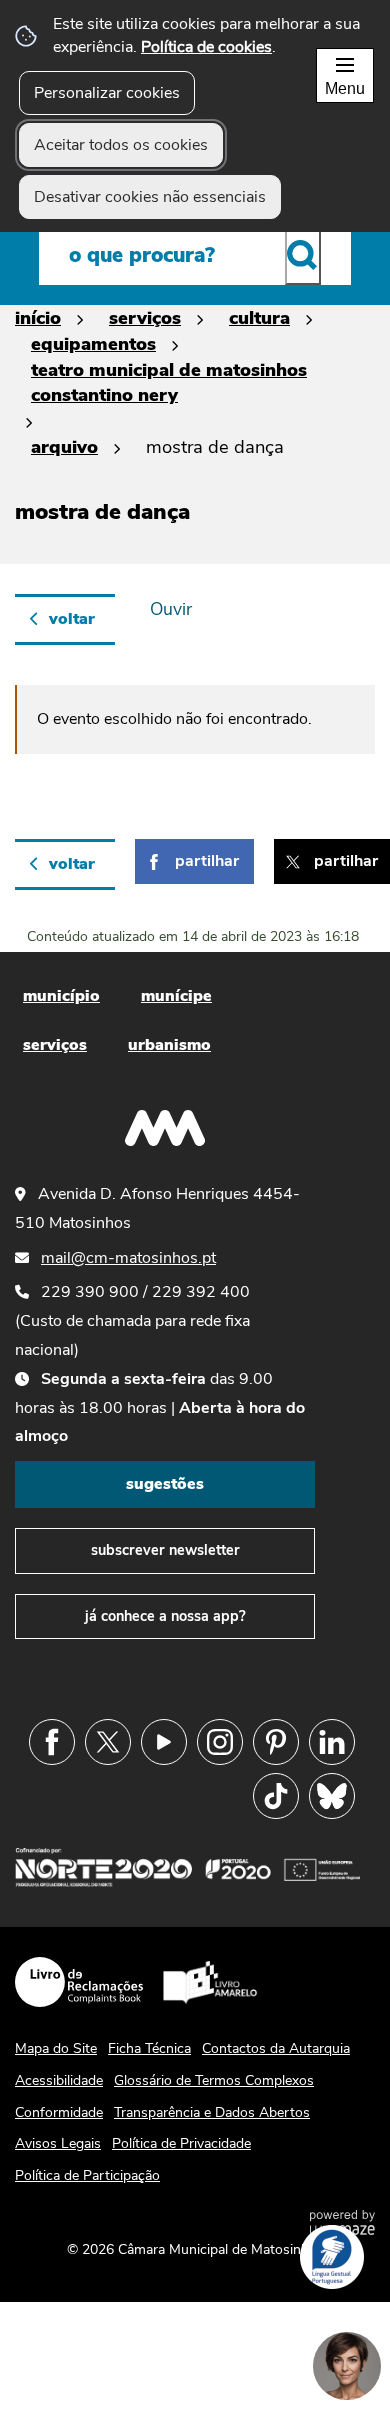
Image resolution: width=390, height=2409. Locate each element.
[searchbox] (195, 255)
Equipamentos (93, 343)
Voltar (72, 619)
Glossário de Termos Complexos (214, 2080)
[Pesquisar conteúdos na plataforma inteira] (303, 255)
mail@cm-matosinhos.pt (128, 1258)
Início (38, 317)
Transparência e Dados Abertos (212, 2112)
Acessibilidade (59, 2080)
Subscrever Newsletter (165, 1550)
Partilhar (207, 861)
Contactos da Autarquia (276, 2048)
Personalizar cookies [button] (107, 93)
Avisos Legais (58, 2143)
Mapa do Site (56, 2048)
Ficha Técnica (149, 2048)
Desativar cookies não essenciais (150, 197)
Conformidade (59, 2112)
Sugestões (165, 1484)
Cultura (259, 317)
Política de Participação (87, 2175)
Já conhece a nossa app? (165, 1616)
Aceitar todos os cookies (121, 145)
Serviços (145, 317)
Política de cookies (206, 47)
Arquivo (64, 446)
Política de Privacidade (181, 2143)
